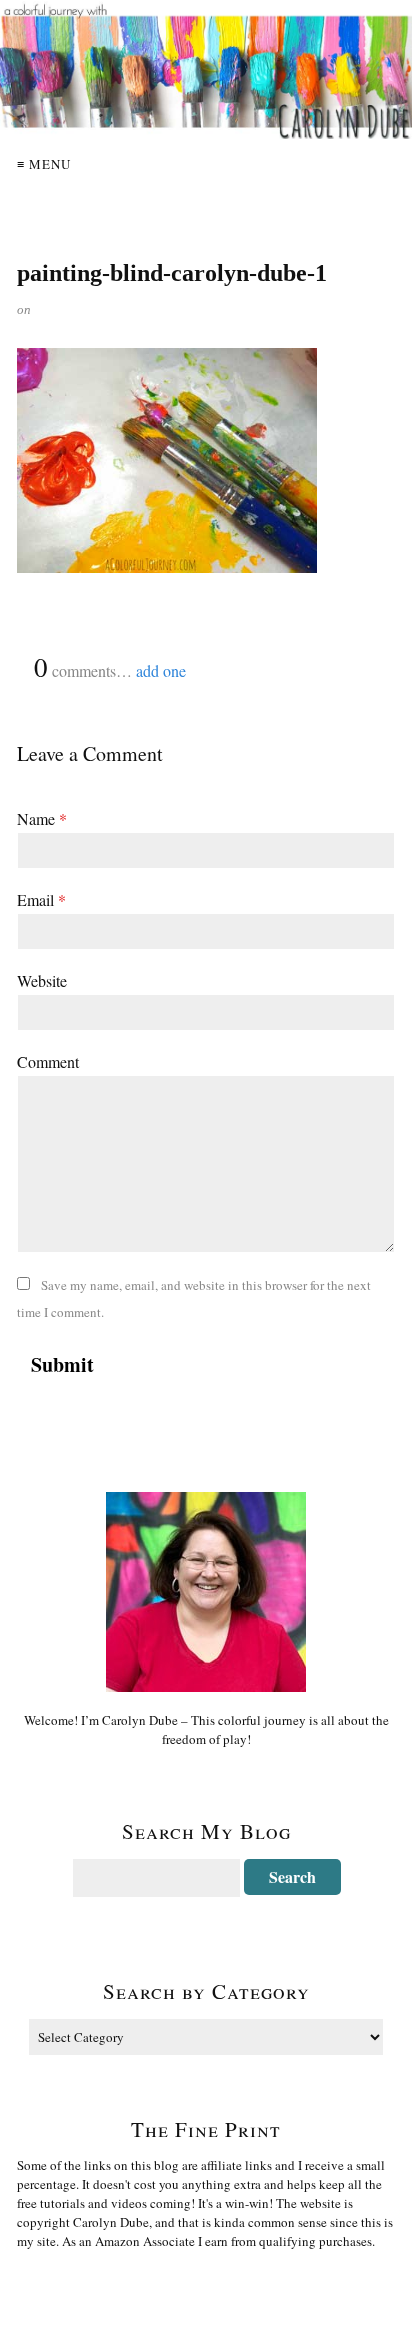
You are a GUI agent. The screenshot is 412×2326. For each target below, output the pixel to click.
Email (41, 899)
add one (161, 670)
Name (42, 818)
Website (42, 980)
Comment (48, 1061)
